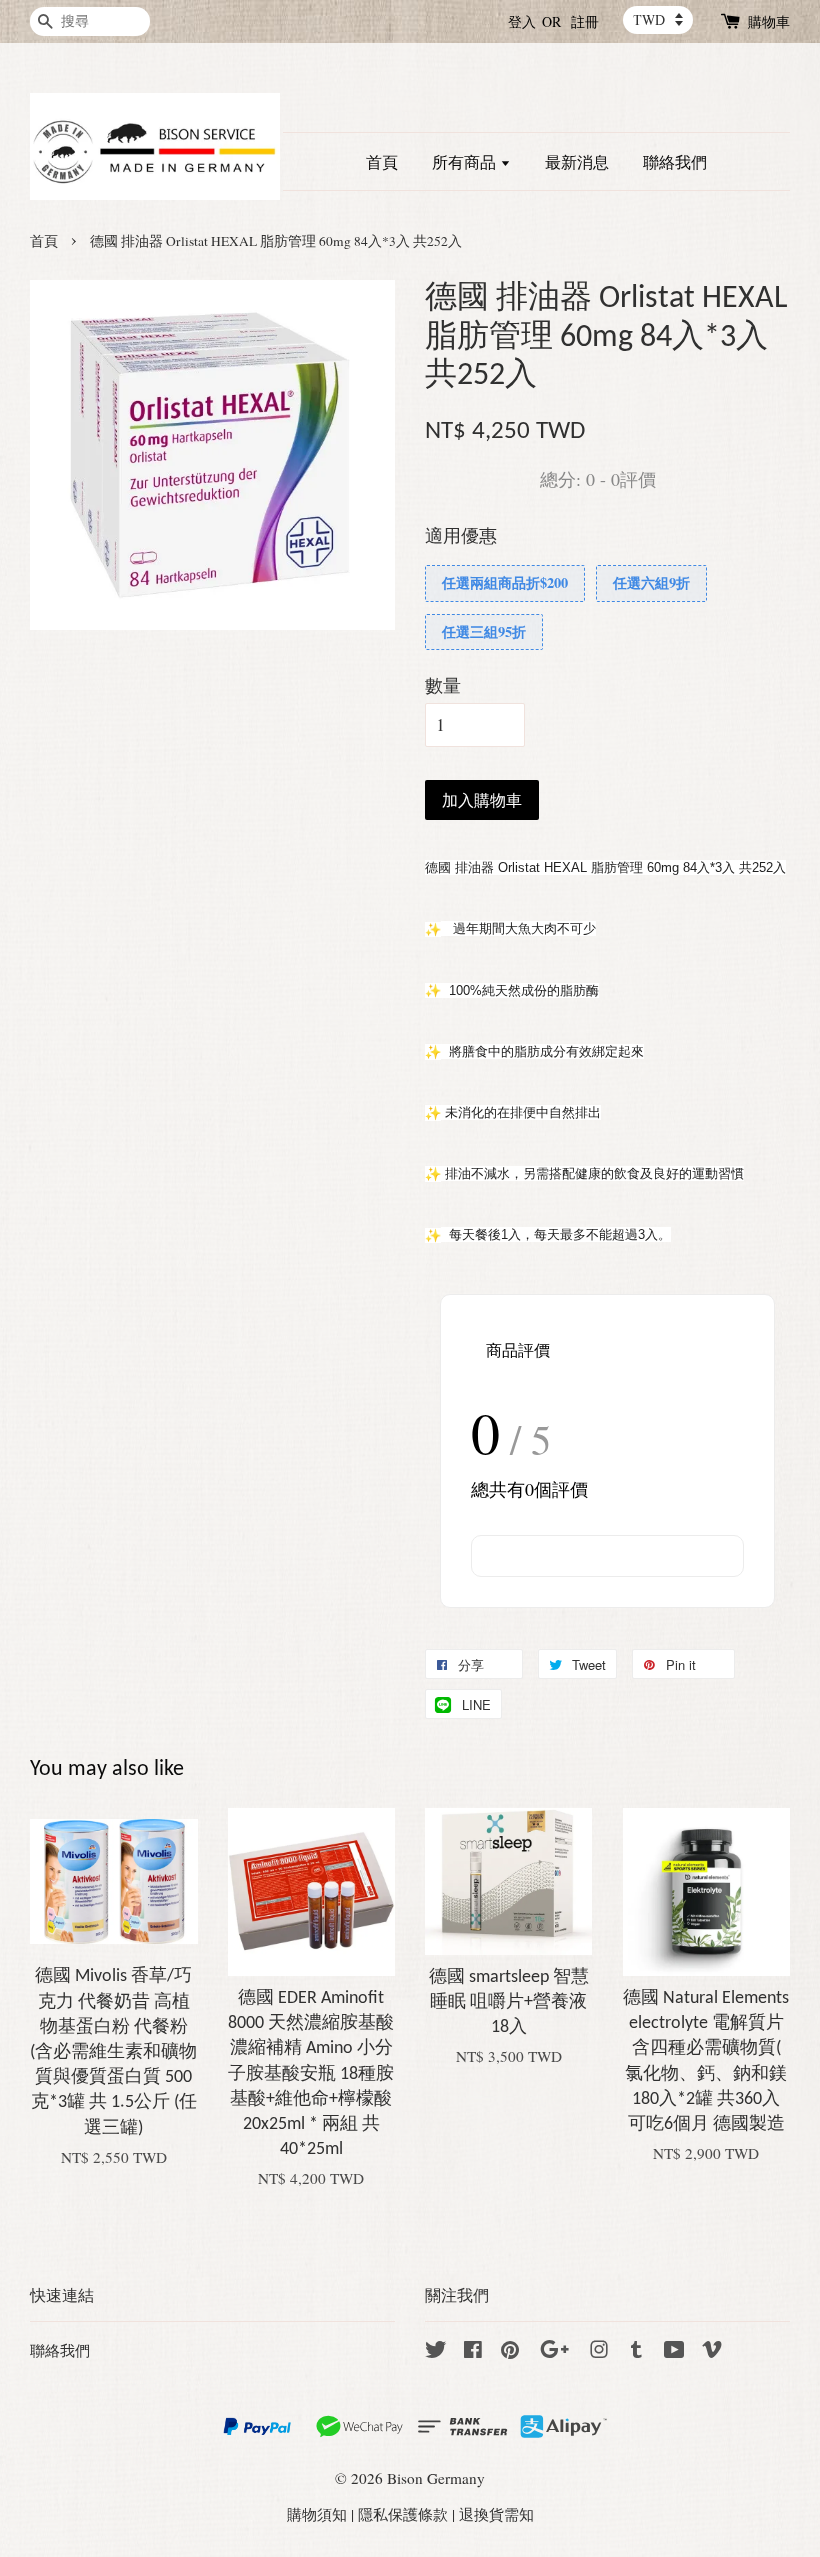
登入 (522, 21)
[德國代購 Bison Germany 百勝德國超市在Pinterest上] (510, 2352)
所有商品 (466, 161)
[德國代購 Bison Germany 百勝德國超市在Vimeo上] (712, 2352)
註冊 (585, 21)
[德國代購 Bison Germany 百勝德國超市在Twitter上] (436, 2352)
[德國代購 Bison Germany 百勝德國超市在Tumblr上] (636, 2352)
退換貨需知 (496, 2514)
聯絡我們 (675, 161)
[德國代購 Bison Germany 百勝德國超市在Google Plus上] (554, 2352)
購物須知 (317, 2514)
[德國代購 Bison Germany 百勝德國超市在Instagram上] (599, 2352)
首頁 (382, 161)
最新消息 (577, 161)
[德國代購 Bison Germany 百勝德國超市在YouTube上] (674, 2352)
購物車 (769, 21)
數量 (443, 685)
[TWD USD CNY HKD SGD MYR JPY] (658, 20)
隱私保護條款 (403, 2514)
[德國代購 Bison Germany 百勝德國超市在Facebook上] (473, 2352)
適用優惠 (461, 535)
